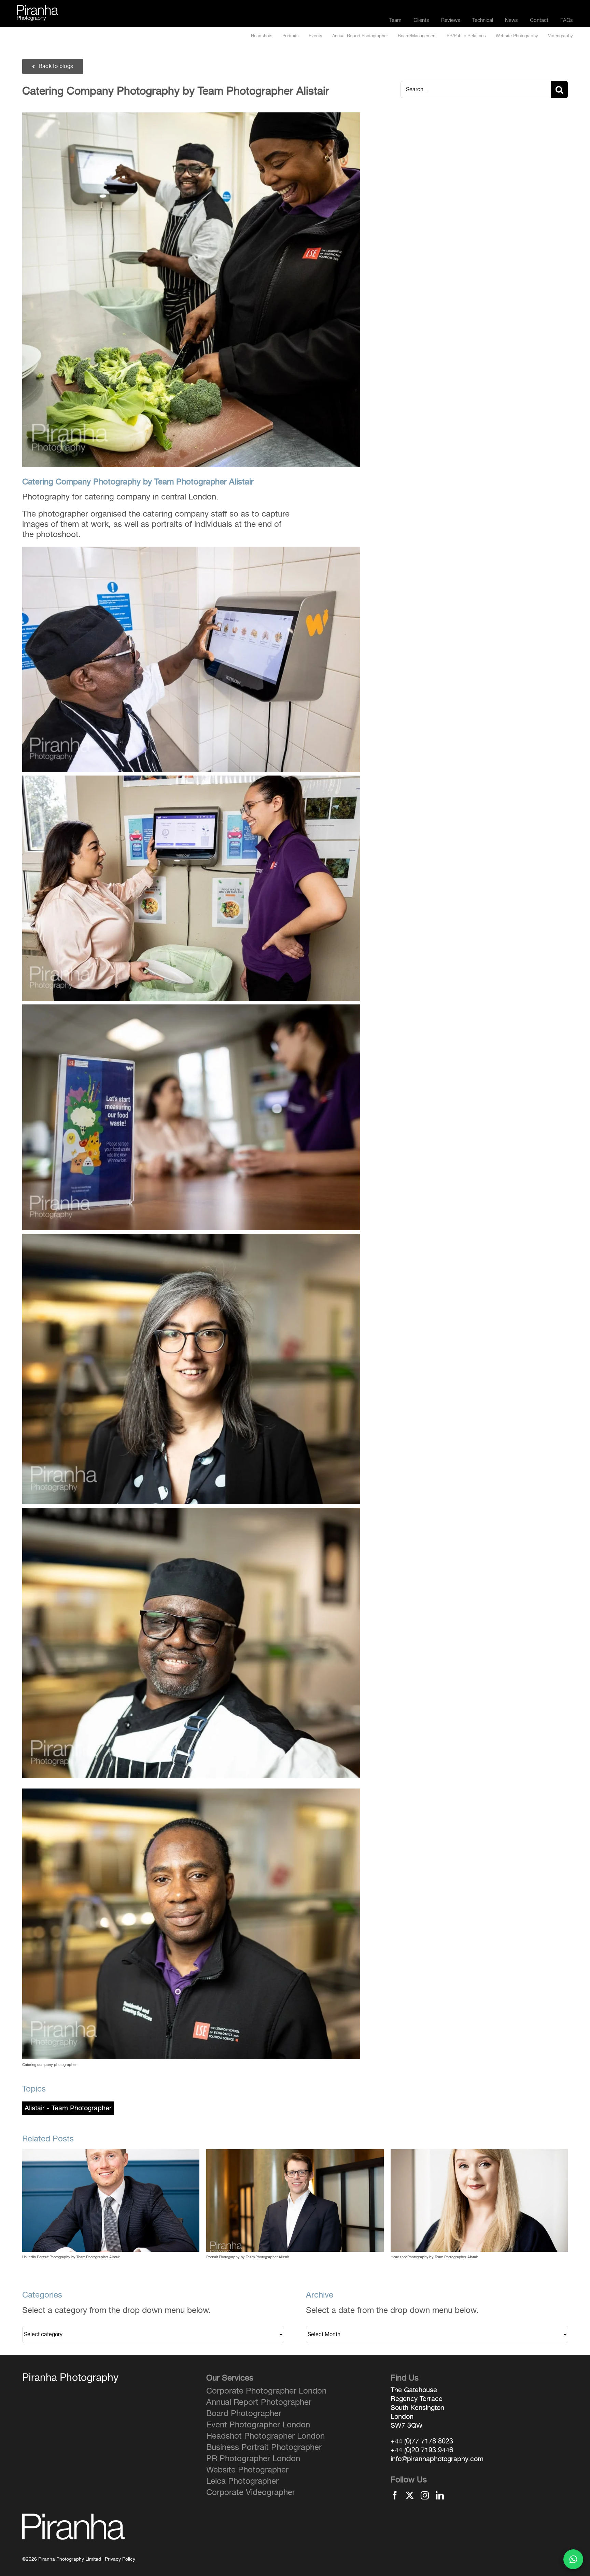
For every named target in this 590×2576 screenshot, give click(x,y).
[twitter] (410, 2495)
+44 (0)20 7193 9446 (422, 2450)
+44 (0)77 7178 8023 (422, 2441)
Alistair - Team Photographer (68, 2108)
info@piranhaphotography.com (437, 2459)
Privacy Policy (120, 2559)
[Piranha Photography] (38, 9)
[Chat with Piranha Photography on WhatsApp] (573, 2559)
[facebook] (395, 2495)
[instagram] (425, 2495)
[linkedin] (440, 2495)
